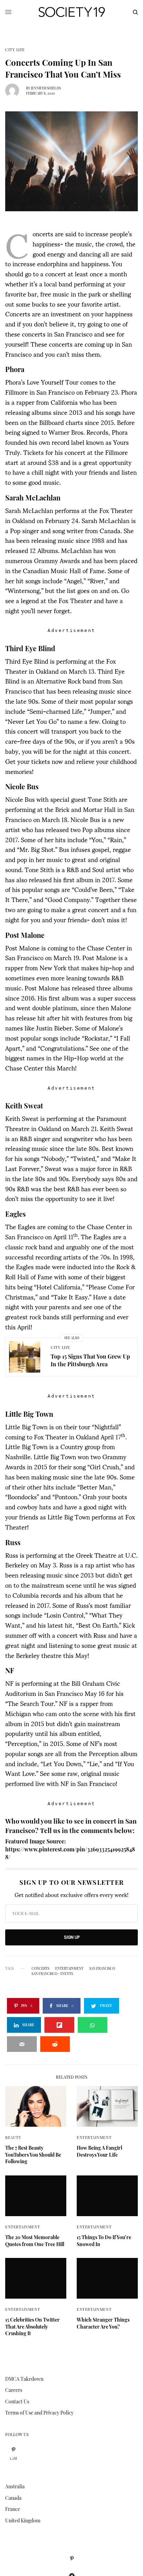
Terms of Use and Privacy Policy (39, 2413)
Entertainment (94, 2137)
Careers (14, 2390)
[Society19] (72, 12)
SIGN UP (72, 1937)
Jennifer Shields (46, 88)
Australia (15, 2486)
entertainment (69, 1968)
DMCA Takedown (24, 2379)
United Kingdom (23, 2520)
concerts (40, 1968)
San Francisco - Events (52, 1974)
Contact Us (17, 2401)
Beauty (13, 2137)
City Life (15, 50)
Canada (13, 2498)
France (13, 2509)
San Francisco (102, 1968)
